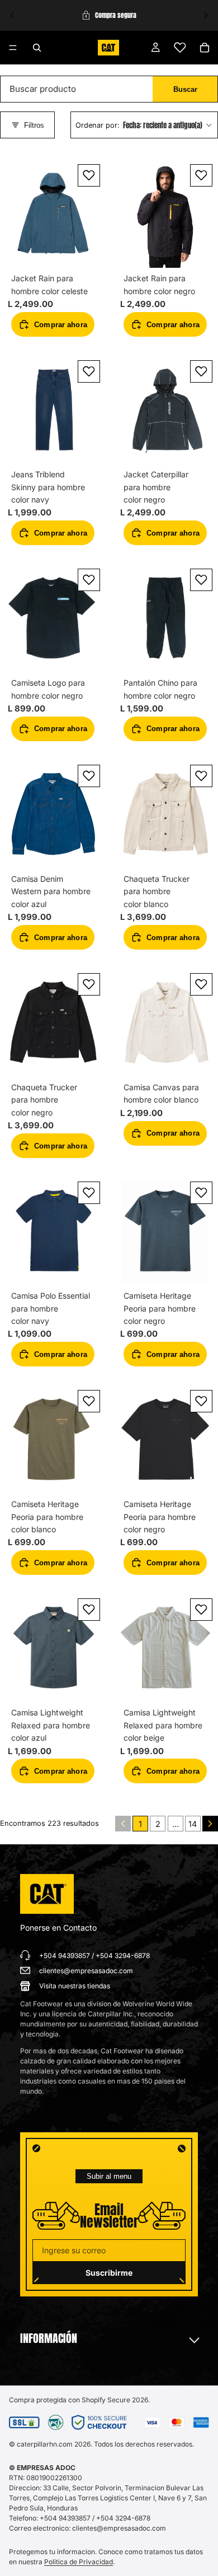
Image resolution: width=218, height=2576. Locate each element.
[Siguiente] (210, 1824)
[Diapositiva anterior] (12, 15)
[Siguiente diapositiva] (206, 15)
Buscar (185, 89)
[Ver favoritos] (180, 48)
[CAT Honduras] (47, 1894)
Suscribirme (109, 2273)
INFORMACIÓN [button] (49, 2338)
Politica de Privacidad (79, 2562)
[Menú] (13, 48)
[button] (144, 125)
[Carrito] (205, 48)
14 (193, 1824)
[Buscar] (37, 48)
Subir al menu (109, 2176)
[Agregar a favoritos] (89, 175)
